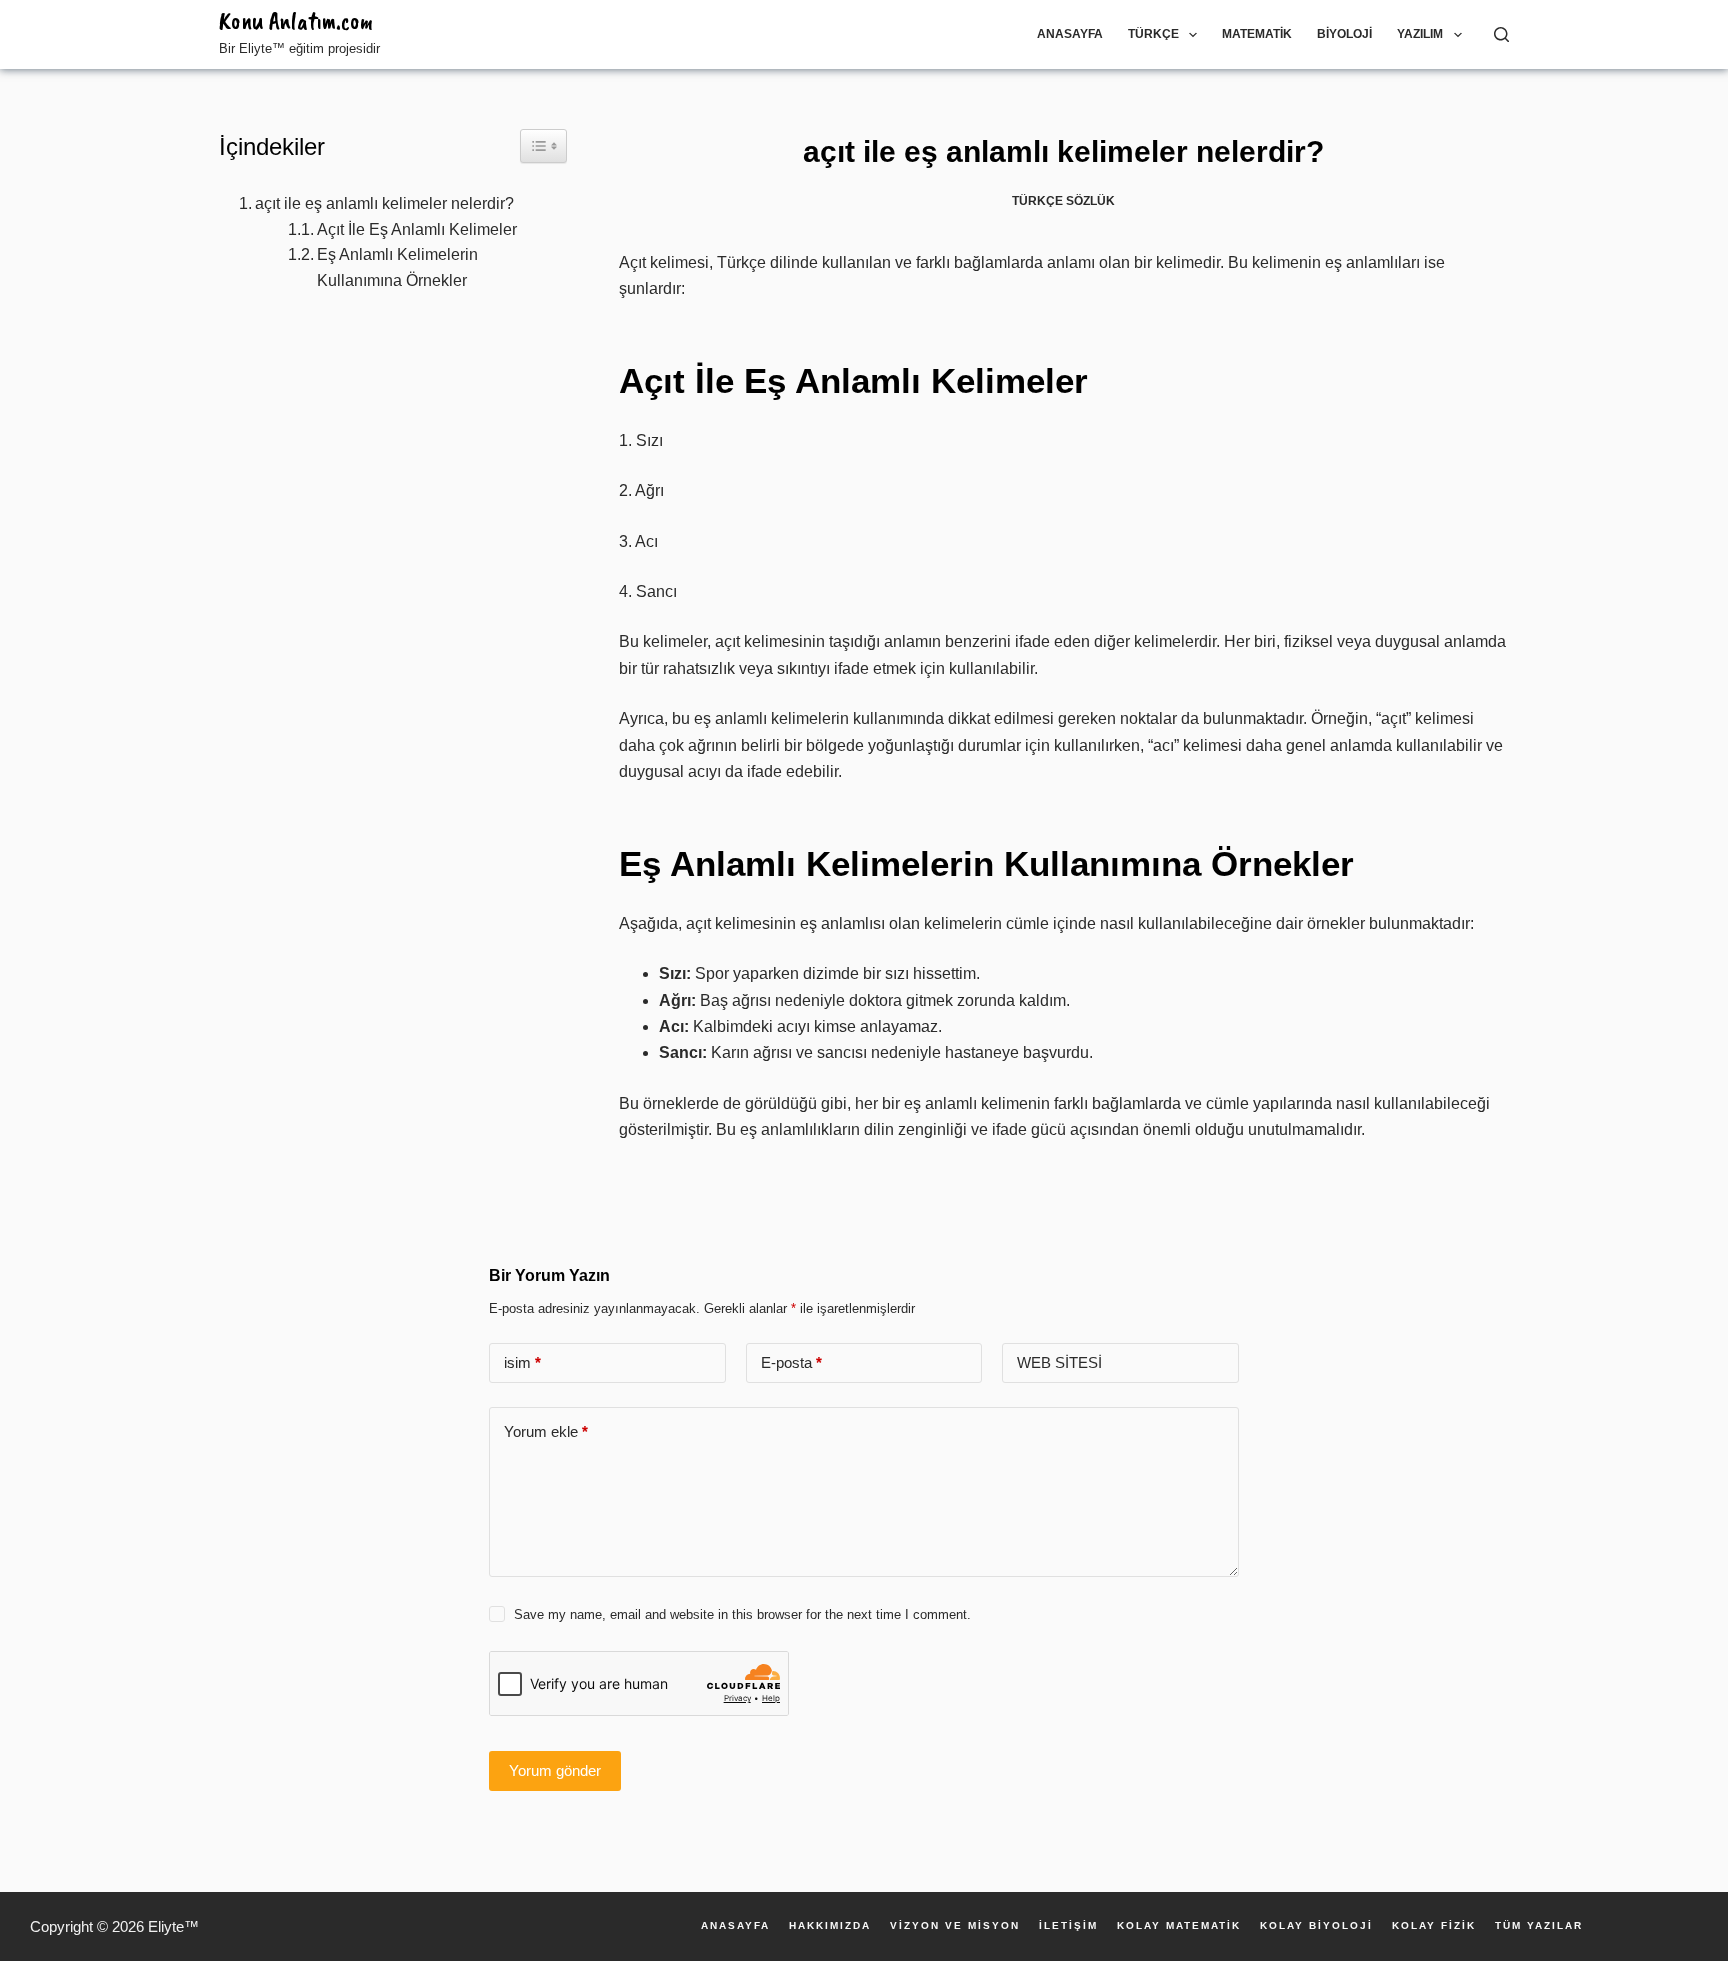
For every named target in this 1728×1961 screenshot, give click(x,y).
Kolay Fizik (1434, 1926)
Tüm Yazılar (1539, 1926)
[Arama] (1501, 34)
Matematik (1257, 34)
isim (522, 1362)
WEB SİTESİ (1059, 1362)
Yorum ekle (546, 1431)
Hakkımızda (830, 1926)
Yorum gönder (555, 1770)
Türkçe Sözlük (1063, 201)
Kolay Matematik (1179, 1926)
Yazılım (1420, 34)
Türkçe (1153, 34)
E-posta (791, 1362)
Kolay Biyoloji (1316, 1926)
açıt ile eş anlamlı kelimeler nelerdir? (384, 203)
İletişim (1068, 1926)
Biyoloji (1344, 34)
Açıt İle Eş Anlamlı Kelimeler (417, 229)
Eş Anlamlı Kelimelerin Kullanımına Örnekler (397, 267)
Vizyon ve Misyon (955, 1926)
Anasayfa (1070, 34)
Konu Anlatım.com (296, 21)
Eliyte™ (173, 1926)
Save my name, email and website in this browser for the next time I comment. (742, 1614)
